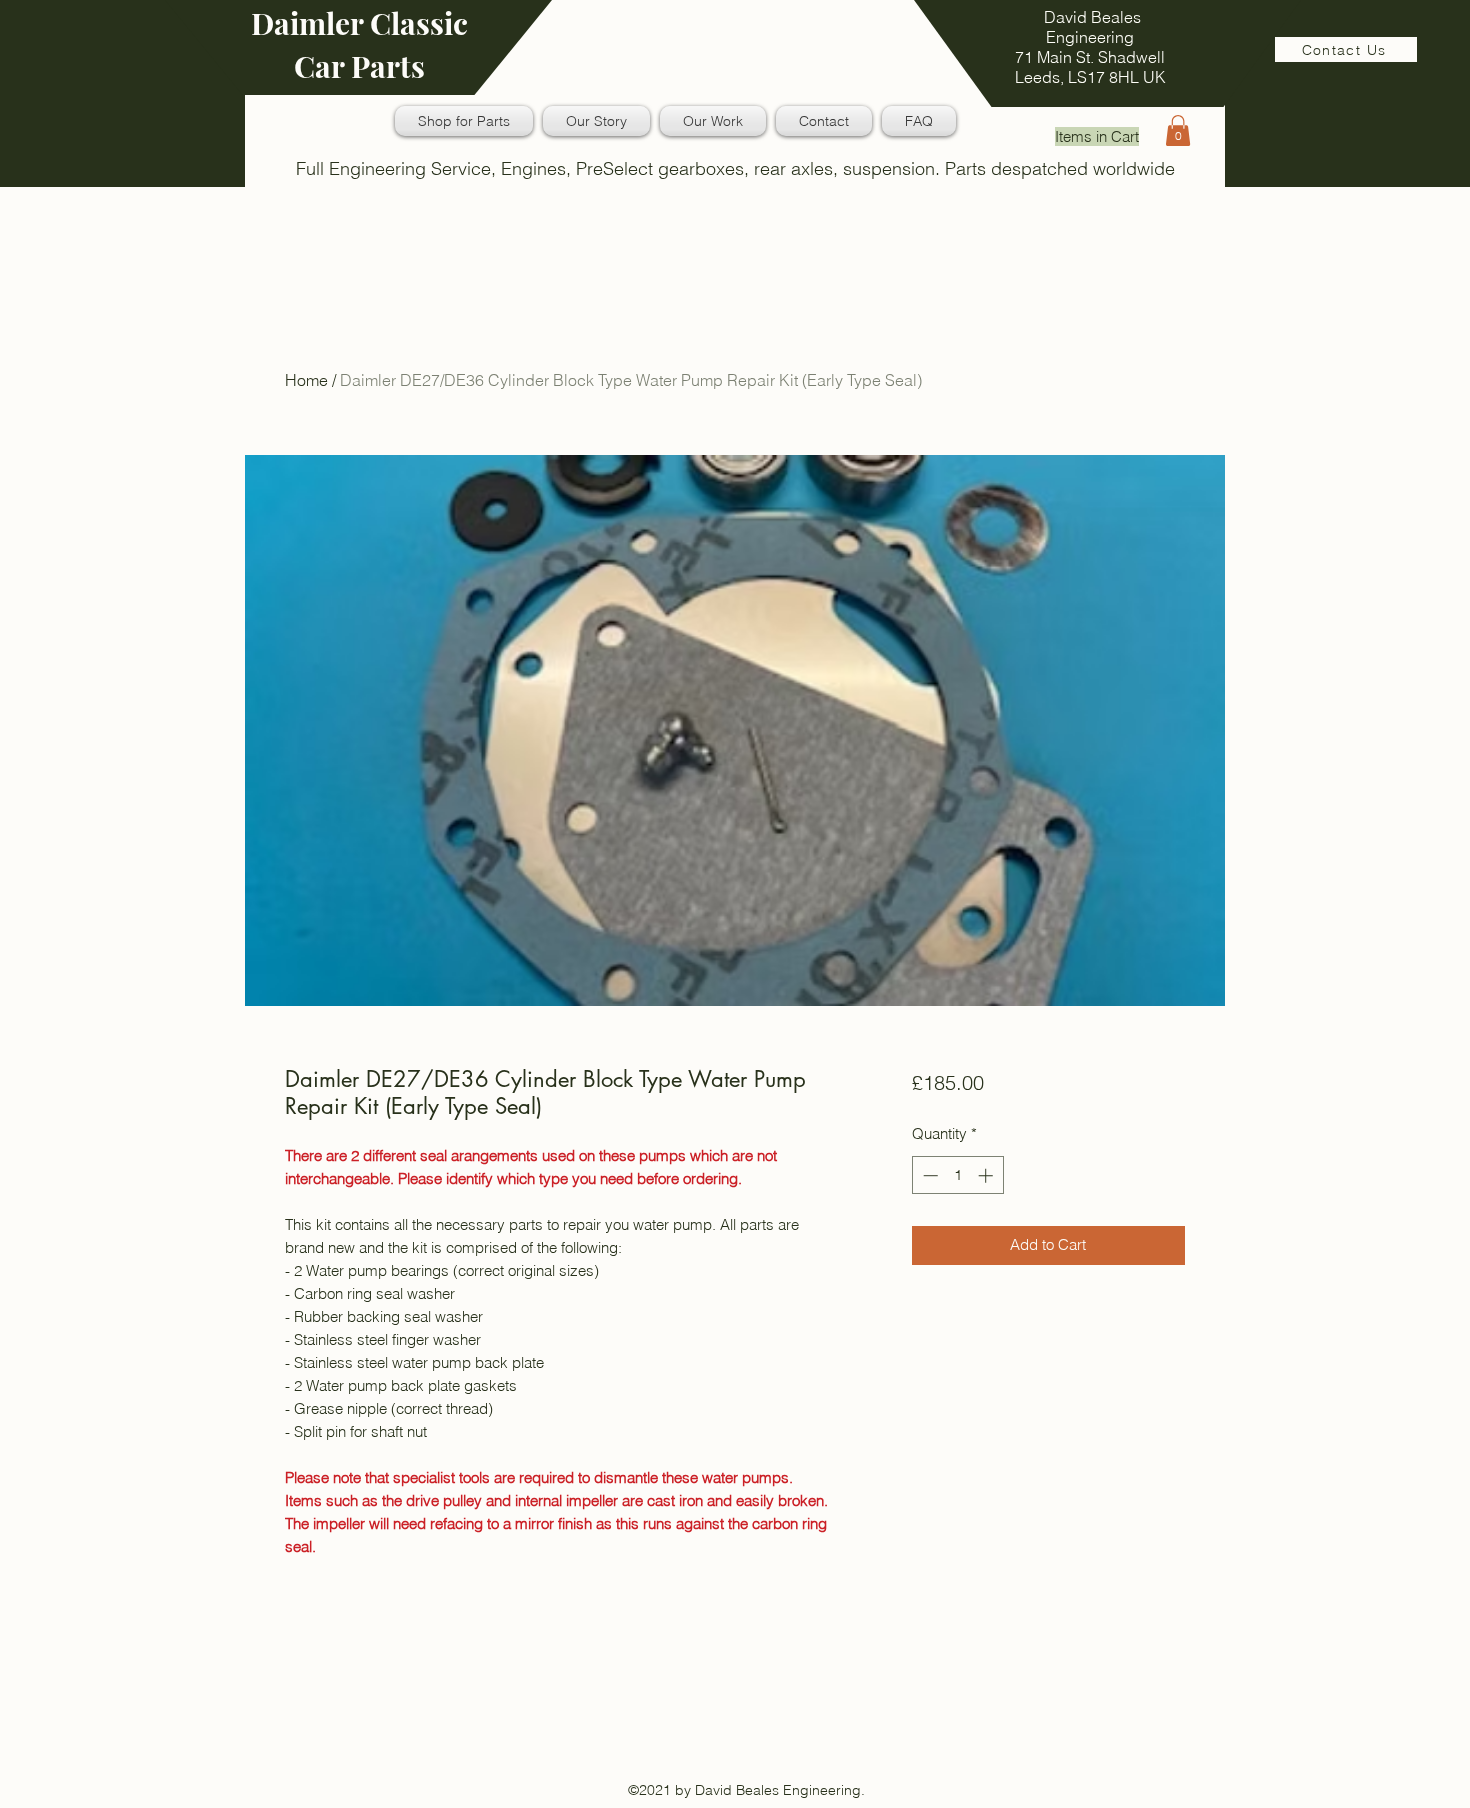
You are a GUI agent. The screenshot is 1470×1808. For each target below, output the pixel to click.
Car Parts (359, 66)
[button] (1178, 130)
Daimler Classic (359, 23)
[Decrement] (928, 1175)
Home (306, 380)
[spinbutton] (957, 1175)
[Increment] (987, 1175)
